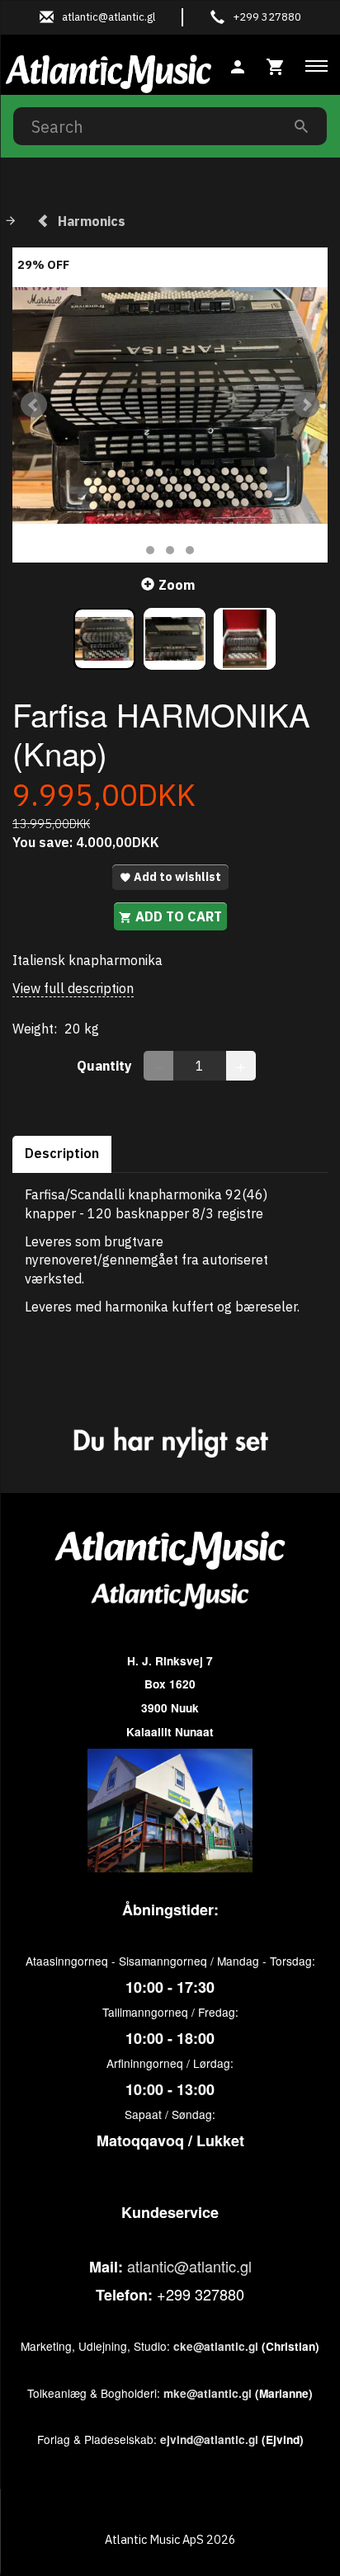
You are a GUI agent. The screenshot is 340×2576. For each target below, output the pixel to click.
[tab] (276, 65)
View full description (73, 988)
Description (62, 1153)
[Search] (301, 126)
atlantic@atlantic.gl (189, 2266)
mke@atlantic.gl (208, 2393)
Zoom (177, 585)
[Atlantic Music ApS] (109, 71)
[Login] (238, 65)
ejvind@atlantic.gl (209, 2439)
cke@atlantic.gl (216, 2346)
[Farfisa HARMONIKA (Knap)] (170, 405)
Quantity (106, 1066)
